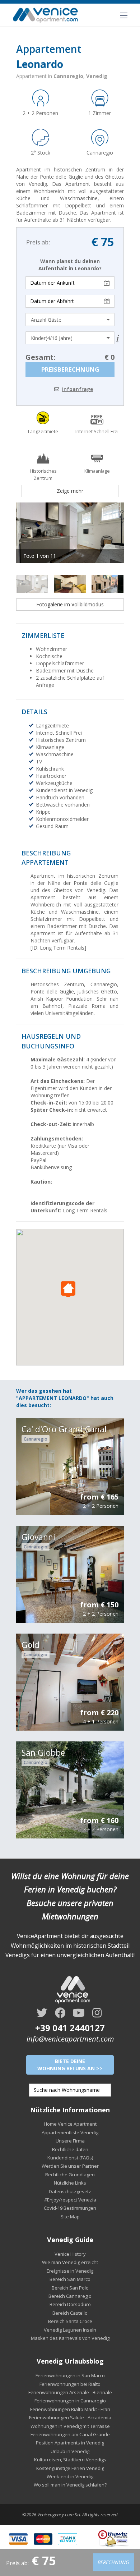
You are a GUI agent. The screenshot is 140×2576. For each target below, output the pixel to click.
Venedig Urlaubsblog (70, 2361)
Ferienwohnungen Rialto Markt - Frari (70, 2409)
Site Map (70, 2217)
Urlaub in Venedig (70, 2451)
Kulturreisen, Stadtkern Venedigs (70, 2460)
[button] (70, 1289)
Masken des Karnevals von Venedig (70, 2338)
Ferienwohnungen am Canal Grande (70, 2434)
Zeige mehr (70, 491)
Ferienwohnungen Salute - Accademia (70, 2417)
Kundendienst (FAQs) (70, 2158)
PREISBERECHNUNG (70, 369)
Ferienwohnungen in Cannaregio (70, 2401)
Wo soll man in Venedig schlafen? (70, 2485)
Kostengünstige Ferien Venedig (70, 2468)
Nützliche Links (70, 2183)
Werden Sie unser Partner (70, 2166)
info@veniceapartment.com (70, 2039)
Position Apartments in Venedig (70, 2443)
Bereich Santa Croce (70, 2321)
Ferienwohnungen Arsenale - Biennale (70, 2392)
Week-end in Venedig (70, 2476)
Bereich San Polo (70, 2288)
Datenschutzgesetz (70, 2191)
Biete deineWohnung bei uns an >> (70, 2065)
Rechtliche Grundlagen (70, 2175)
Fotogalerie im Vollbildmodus (70, 604)
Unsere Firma (70, 2141)
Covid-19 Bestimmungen (70, 2208)
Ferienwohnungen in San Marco (70, 2375)
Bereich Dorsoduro (70, 2304)
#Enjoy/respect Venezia (70, 2200)
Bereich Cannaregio (70, 2296)
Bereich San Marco (70, 2279)
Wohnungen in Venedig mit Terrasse (70, 2426)
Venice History (70, 2254)
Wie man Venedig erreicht (70, 2262)
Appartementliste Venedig (70, 2132)
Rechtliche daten (70, 2149)
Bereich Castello (70, 2313)
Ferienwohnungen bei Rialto (70, 2384)
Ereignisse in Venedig (70, 2271)
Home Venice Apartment (70, 2124)
